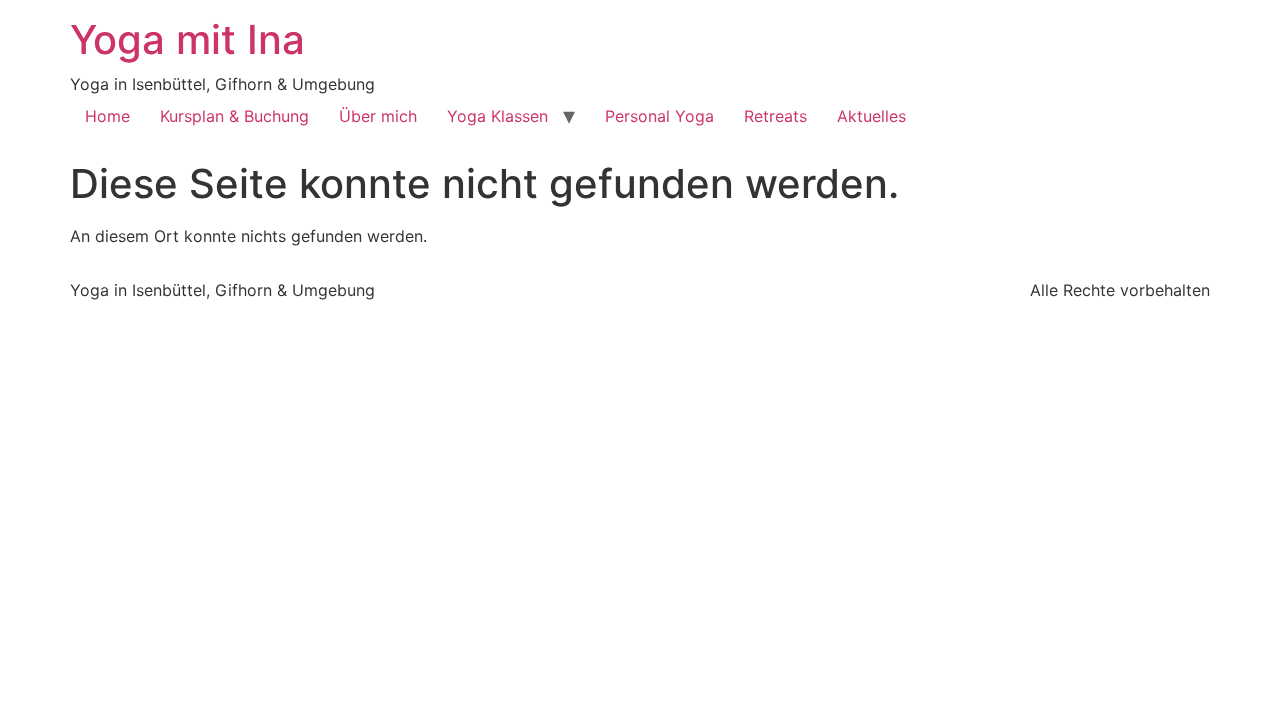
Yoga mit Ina (187, 39)
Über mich (378, 116)
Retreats (775, 116)
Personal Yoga (659, 116)
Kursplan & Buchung (234, 116)
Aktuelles (871, 116)
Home (107, 116)
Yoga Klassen (497, 116)
